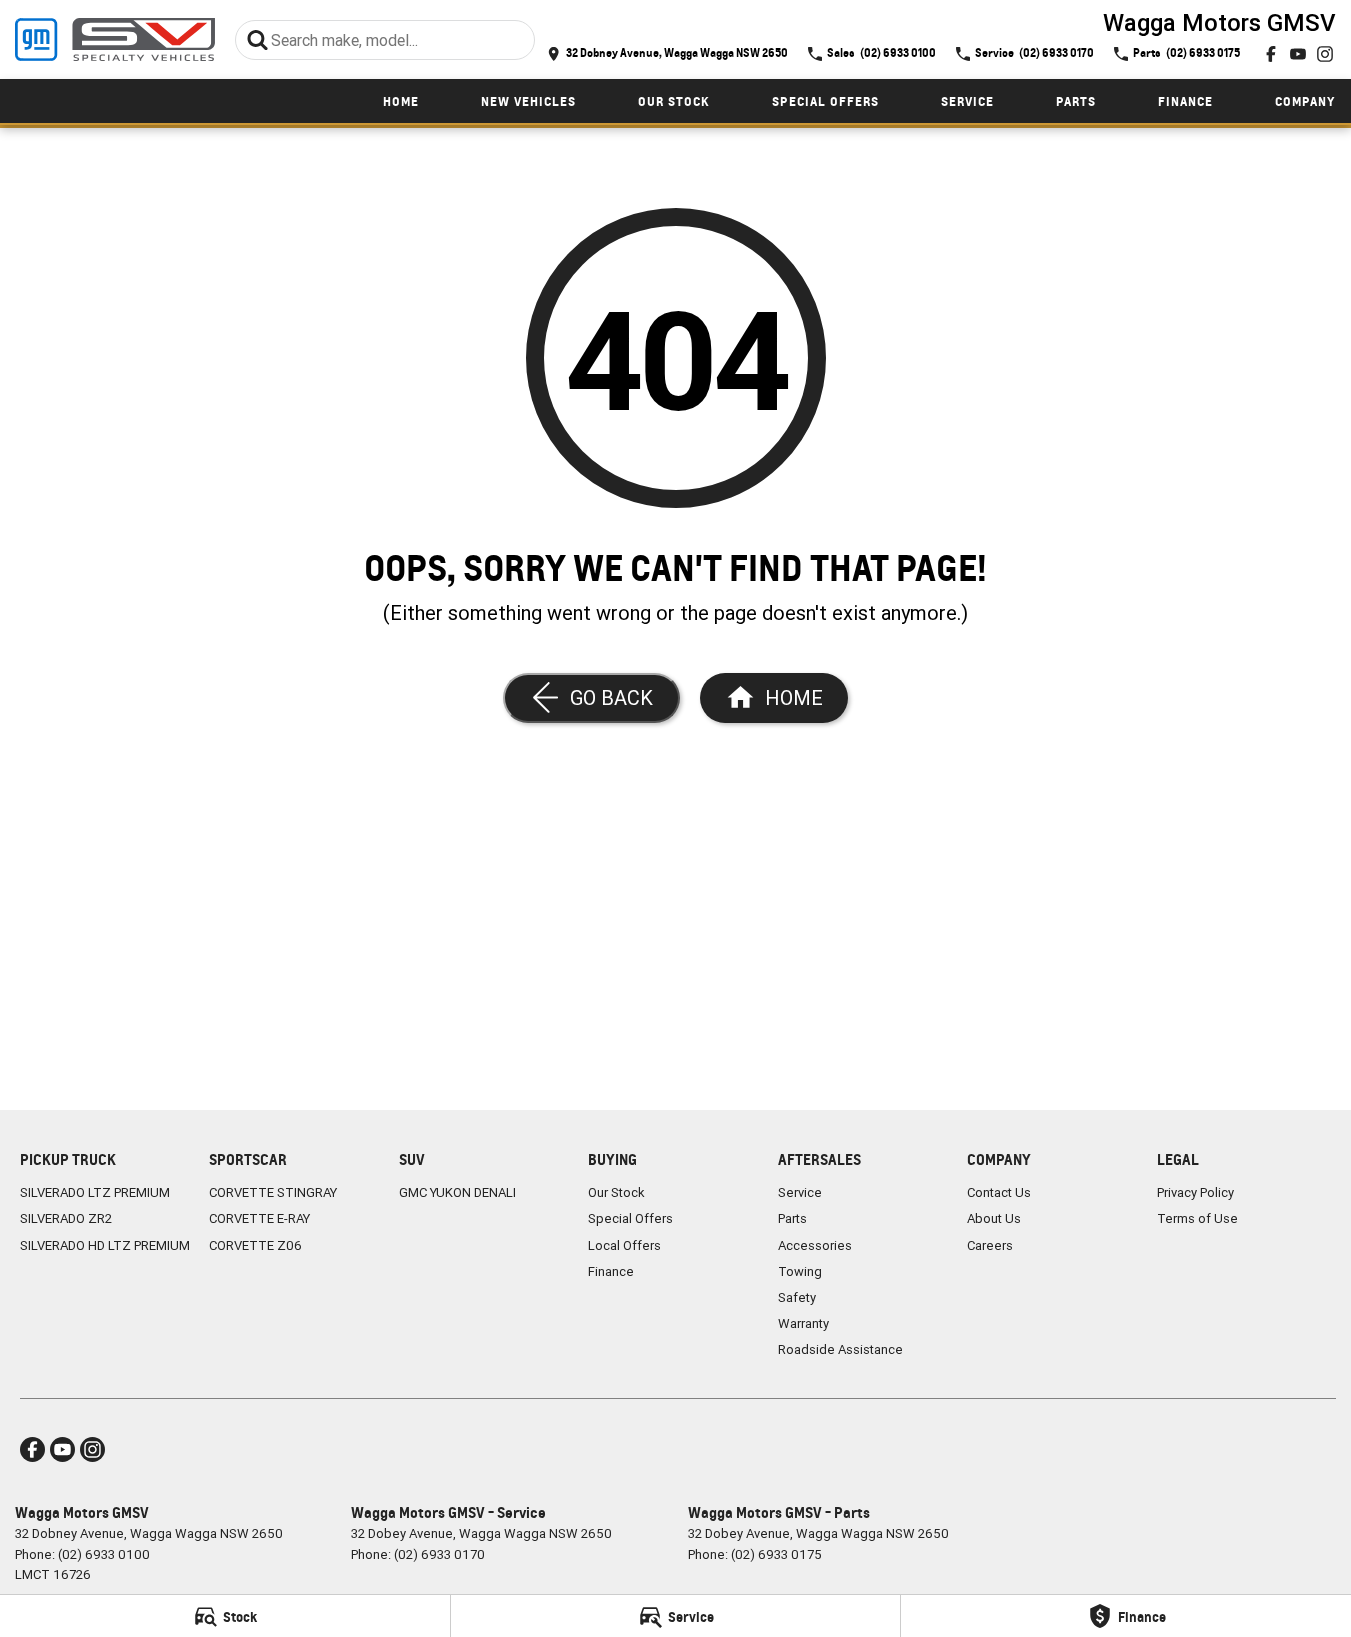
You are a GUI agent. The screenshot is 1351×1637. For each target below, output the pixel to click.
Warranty (803, 1323)
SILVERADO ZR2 (66, 1218)
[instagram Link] (1325, 54)
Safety (797, 1297)
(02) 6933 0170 (439, 1554)
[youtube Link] (1298, 54)
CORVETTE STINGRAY (273, 1192)
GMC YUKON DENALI (457, 1192)
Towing (800, 1271)
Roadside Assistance (840, 1349)
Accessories (815, 1245)
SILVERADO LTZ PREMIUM (95, 1192)
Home (401, 101)
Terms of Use (1197, 1218)
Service (967, 101)
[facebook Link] (1271, 54)
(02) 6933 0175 (776, 1554)
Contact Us (999, 1192)
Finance (1185, 101)
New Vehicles (528, 101)
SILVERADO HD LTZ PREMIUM (105, 1245)
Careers (990, 1245)
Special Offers (825, 101)
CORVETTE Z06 (255, 1245)
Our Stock (674, 101)
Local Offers (624, 1245)
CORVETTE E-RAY (259, 1218)
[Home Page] (115, 40)
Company (1305, 101)
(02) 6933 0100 (104, 1554)
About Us (994, 1218)
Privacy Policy (1195, 1192)
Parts (1076, 101)
